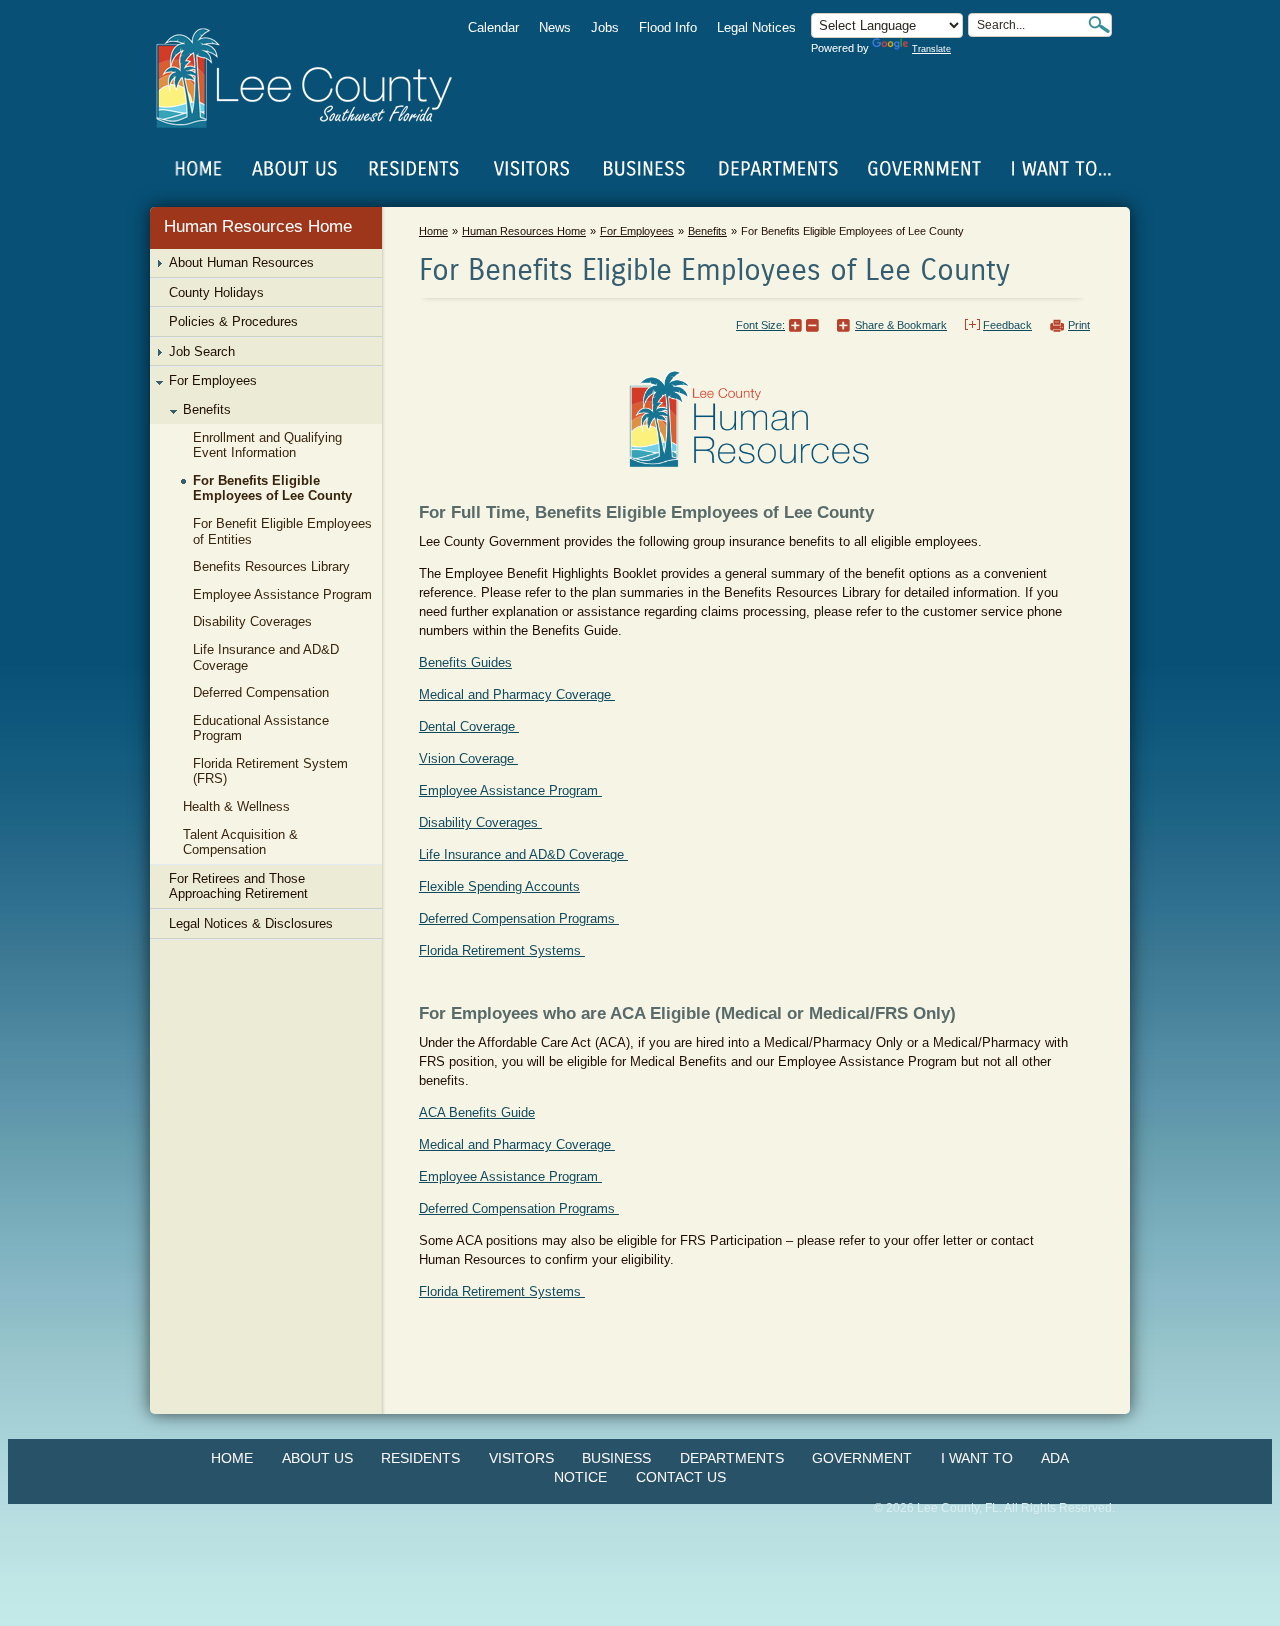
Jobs (605, 27)
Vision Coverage (468, 758)
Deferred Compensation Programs (519, 918)
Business (616, 1458)
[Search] (1099, 24)
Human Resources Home (258, 226)
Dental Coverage (469, 726)
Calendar (493, 27)
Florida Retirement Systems (502, 950)
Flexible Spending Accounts (499, 886)
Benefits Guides (465, 662)
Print (1079, 325)
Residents (420, 1458)
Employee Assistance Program (510, 790)
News (555, 27)
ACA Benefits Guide (477, 1112)
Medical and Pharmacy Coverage (517, 694)
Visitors (521, 1458)
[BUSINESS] (645, 169)
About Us (317, 1458)
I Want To (977, 1458)
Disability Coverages (480, 822)
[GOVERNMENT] (924, 169)
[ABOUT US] (294, 169)
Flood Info (668, 27)
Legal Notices (756, 27)
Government (862, 1458)
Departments (732, 1458)
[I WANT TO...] (1059, 169)
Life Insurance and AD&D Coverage (523, 854)
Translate (931, 49)
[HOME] (199, 169)
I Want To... (1059, 169)
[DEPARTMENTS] (778, 169)
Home (199, 169)
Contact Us (681, 1477)
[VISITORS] (531, 169)
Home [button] (317, 78)
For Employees (637, 231)
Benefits (707, 231)
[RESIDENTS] (413, 169)
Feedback (1007, 325)
